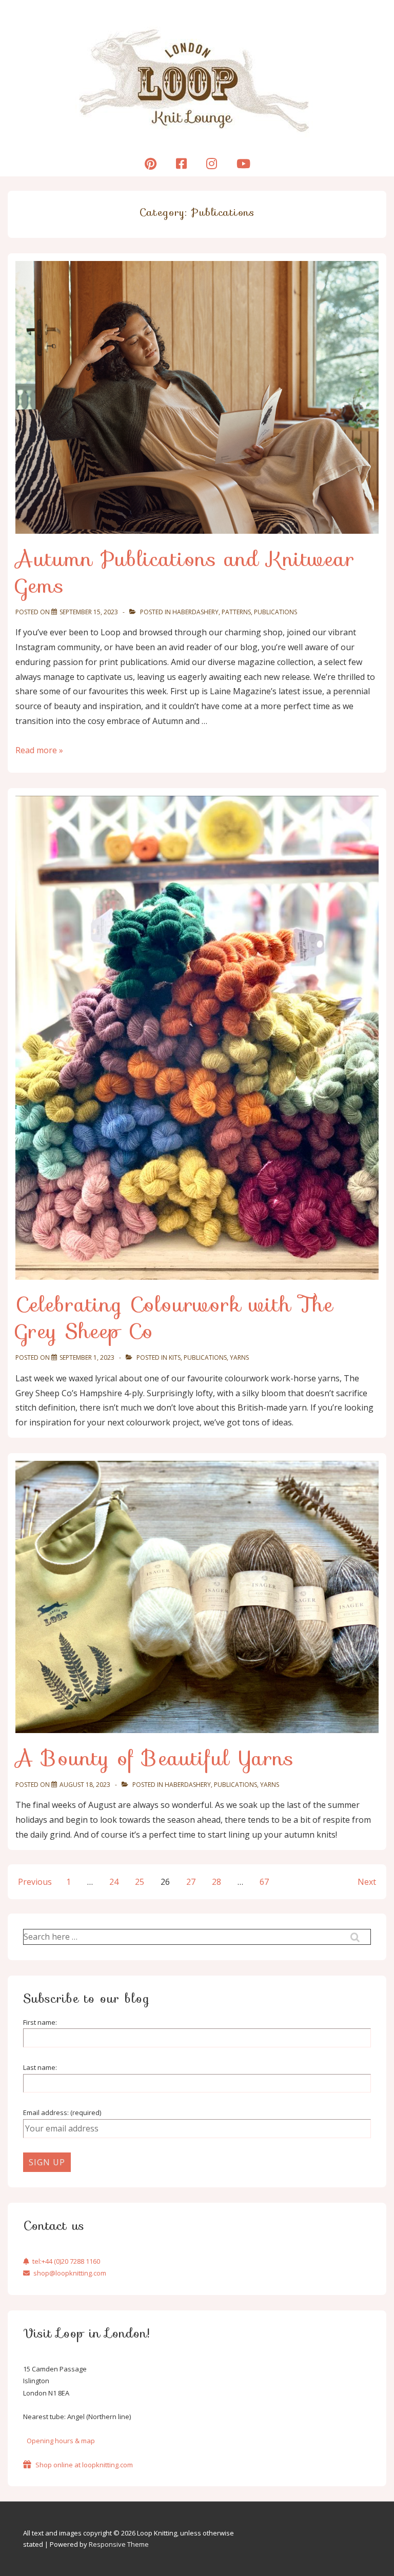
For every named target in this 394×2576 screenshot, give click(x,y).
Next (367, 1882)
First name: (40, 2022)
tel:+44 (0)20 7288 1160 (66, 2261)
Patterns (236, 612)
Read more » (39, 750)
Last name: (40, 2067)
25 (140, 1882)
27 (191, 1882)
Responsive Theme (119, 2544)
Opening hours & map (61, 2441)
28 (216, 1882)
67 (264, 1882)
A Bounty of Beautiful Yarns (155, 1758)
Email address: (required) (62, 2112)
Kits (175, 1357)
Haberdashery (195, 612)
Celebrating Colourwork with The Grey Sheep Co (174, 1318)
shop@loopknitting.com (70, 2273)
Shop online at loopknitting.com (84, 2465)
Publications (275, 612)
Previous (35, 1882)
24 (114, 1882)
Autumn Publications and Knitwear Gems (185, 572)
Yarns (239, 1357)
